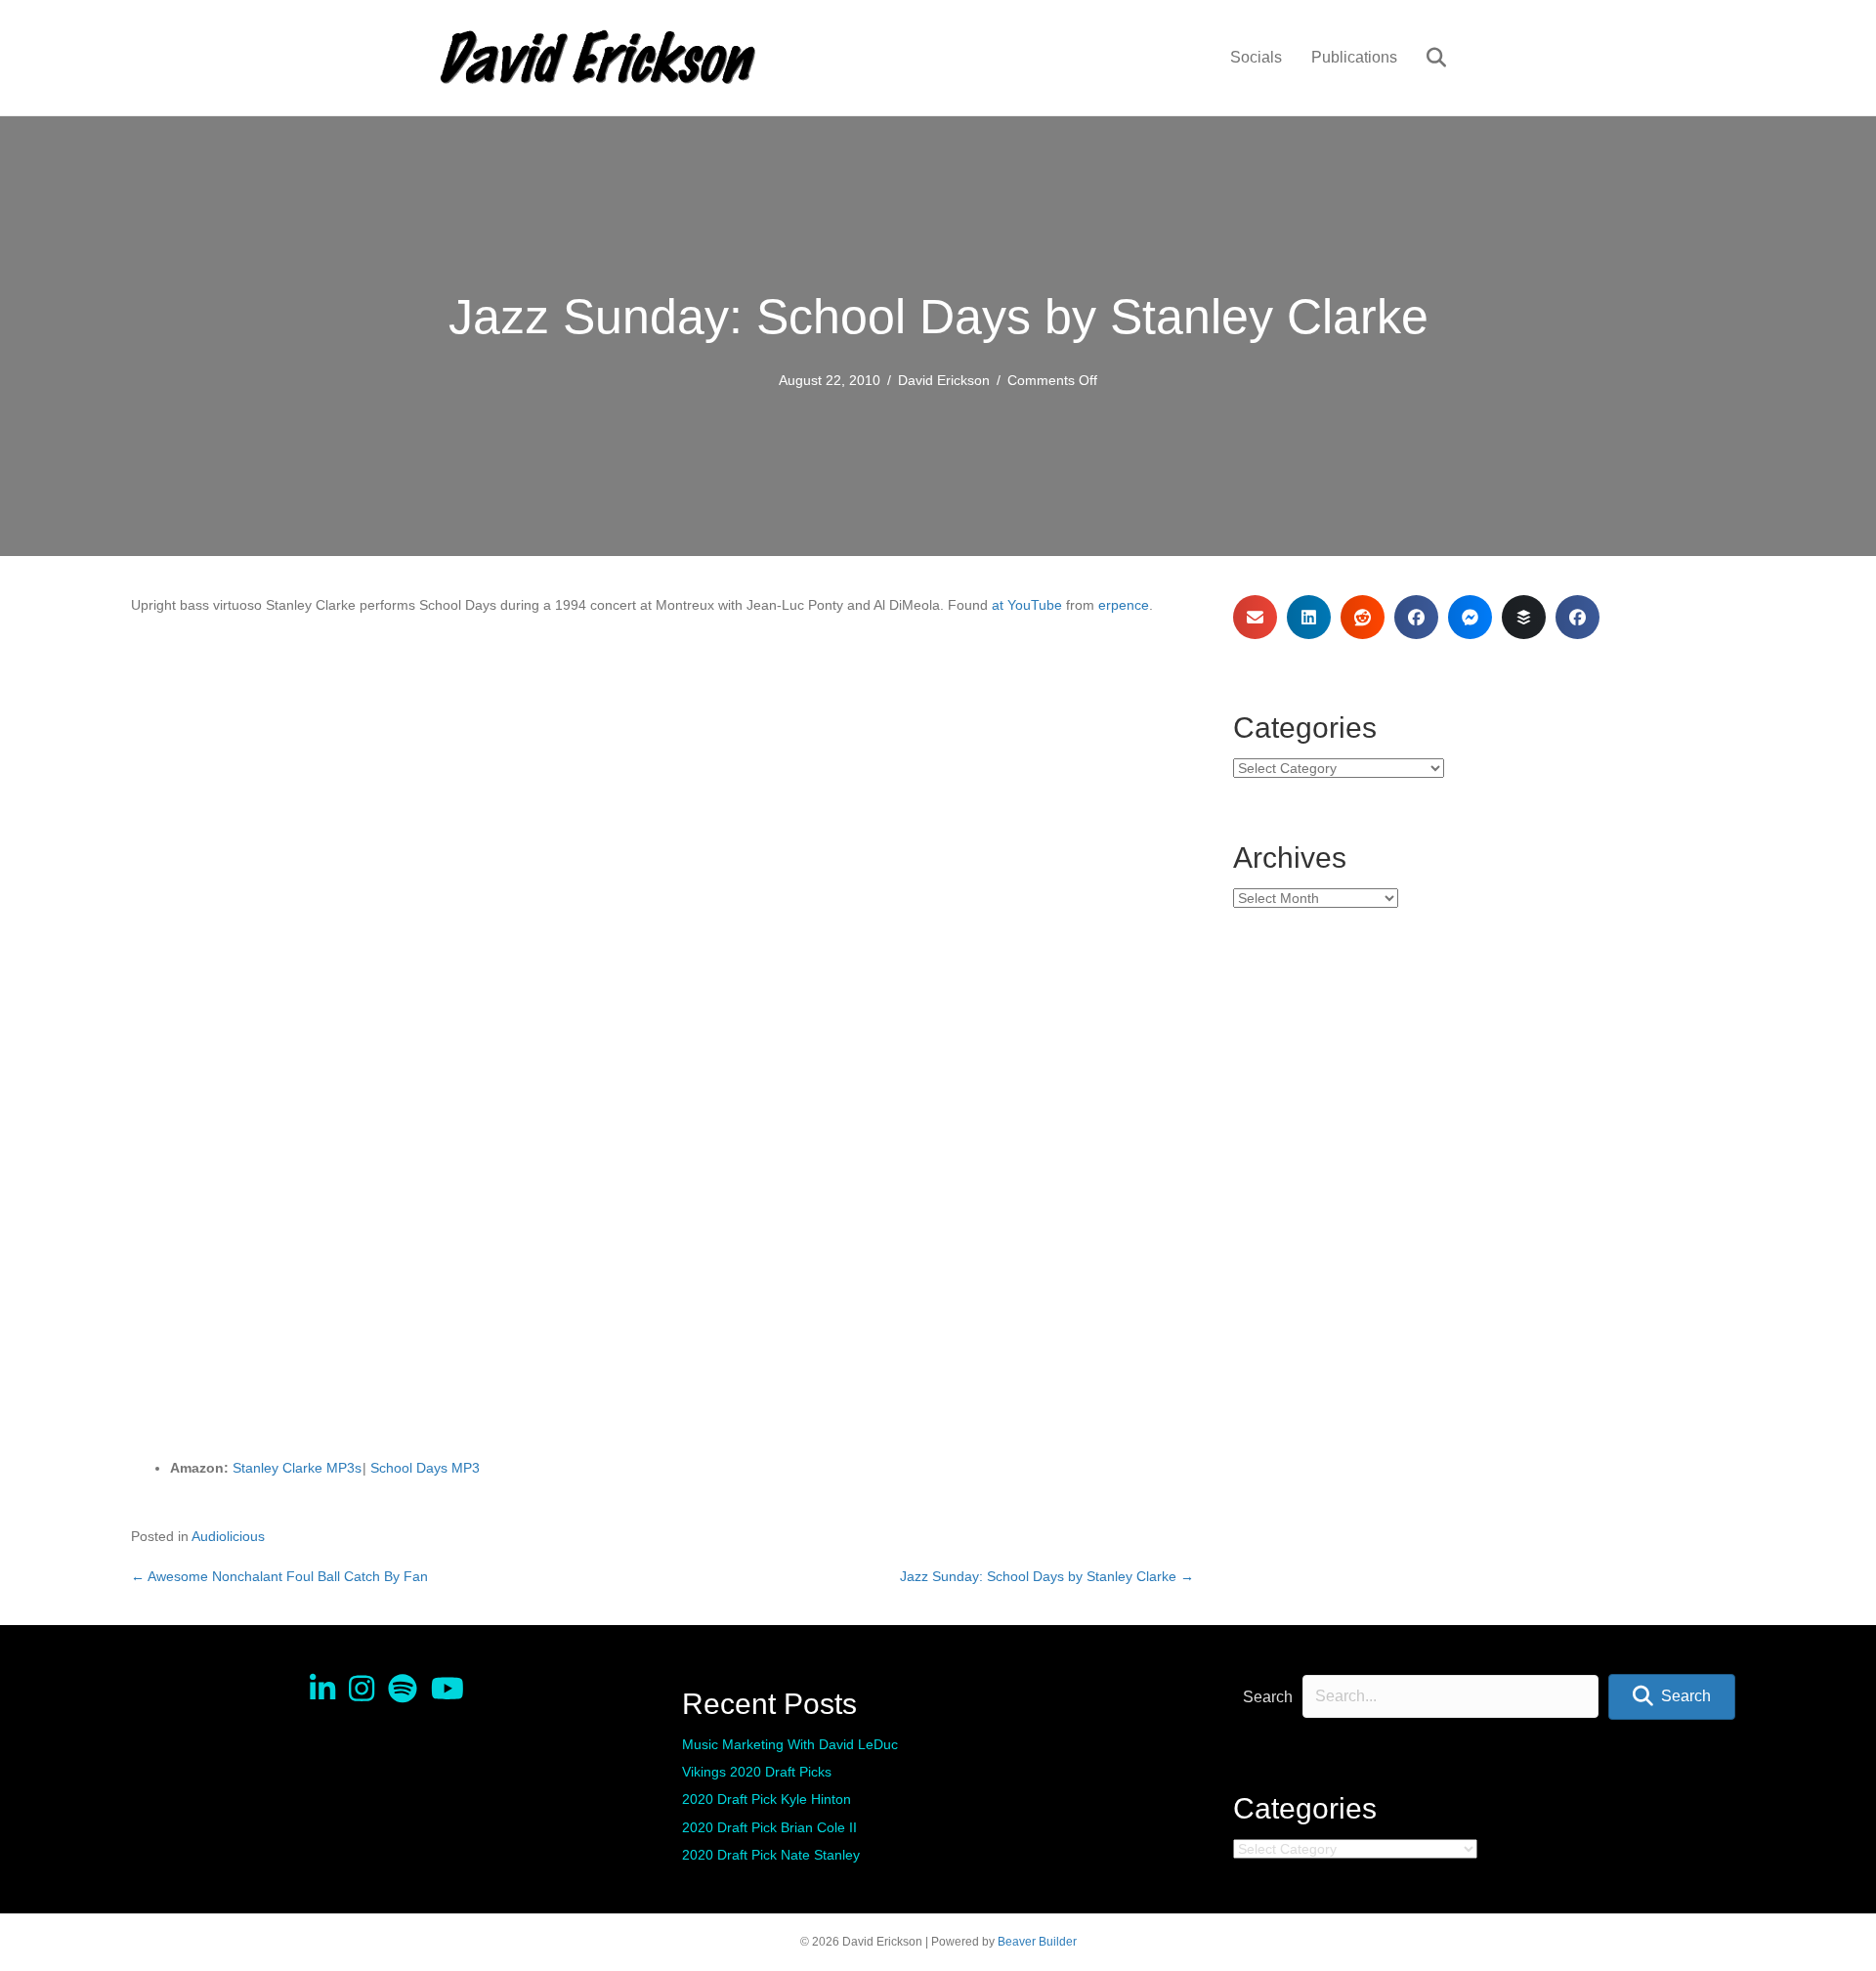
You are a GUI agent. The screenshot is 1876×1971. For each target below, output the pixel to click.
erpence (1124, 605)
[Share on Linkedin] (1309, 617)
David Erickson (944, 380)
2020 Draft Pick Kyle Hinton (767, 1799)
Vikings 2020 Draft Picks (757, 1772)
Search (1268, 1697)
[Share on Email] (1255, 617)
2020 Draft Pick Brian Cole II (769, 1827)
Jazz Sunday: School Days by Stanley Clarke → (1047, 1576)
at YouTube (1027, 605)
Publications (1354, 57)
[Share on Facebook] (1416, 617)
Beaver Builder (1037, 1942)
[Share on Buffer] (1524, 617)
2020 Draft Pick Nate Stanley (771, 1855)
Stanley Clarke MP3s (297, 1468)
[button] (1672, 1697)
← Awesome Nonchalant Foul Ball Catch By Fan (279, 1576)
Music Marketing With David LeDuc (790, 1744)
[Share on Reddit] (1363, 617)
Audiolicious (228, 1536)
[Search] (1424, 58)
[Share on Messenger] (1470, 617)
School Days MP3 (425, 1468)
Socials (1256, 57)
